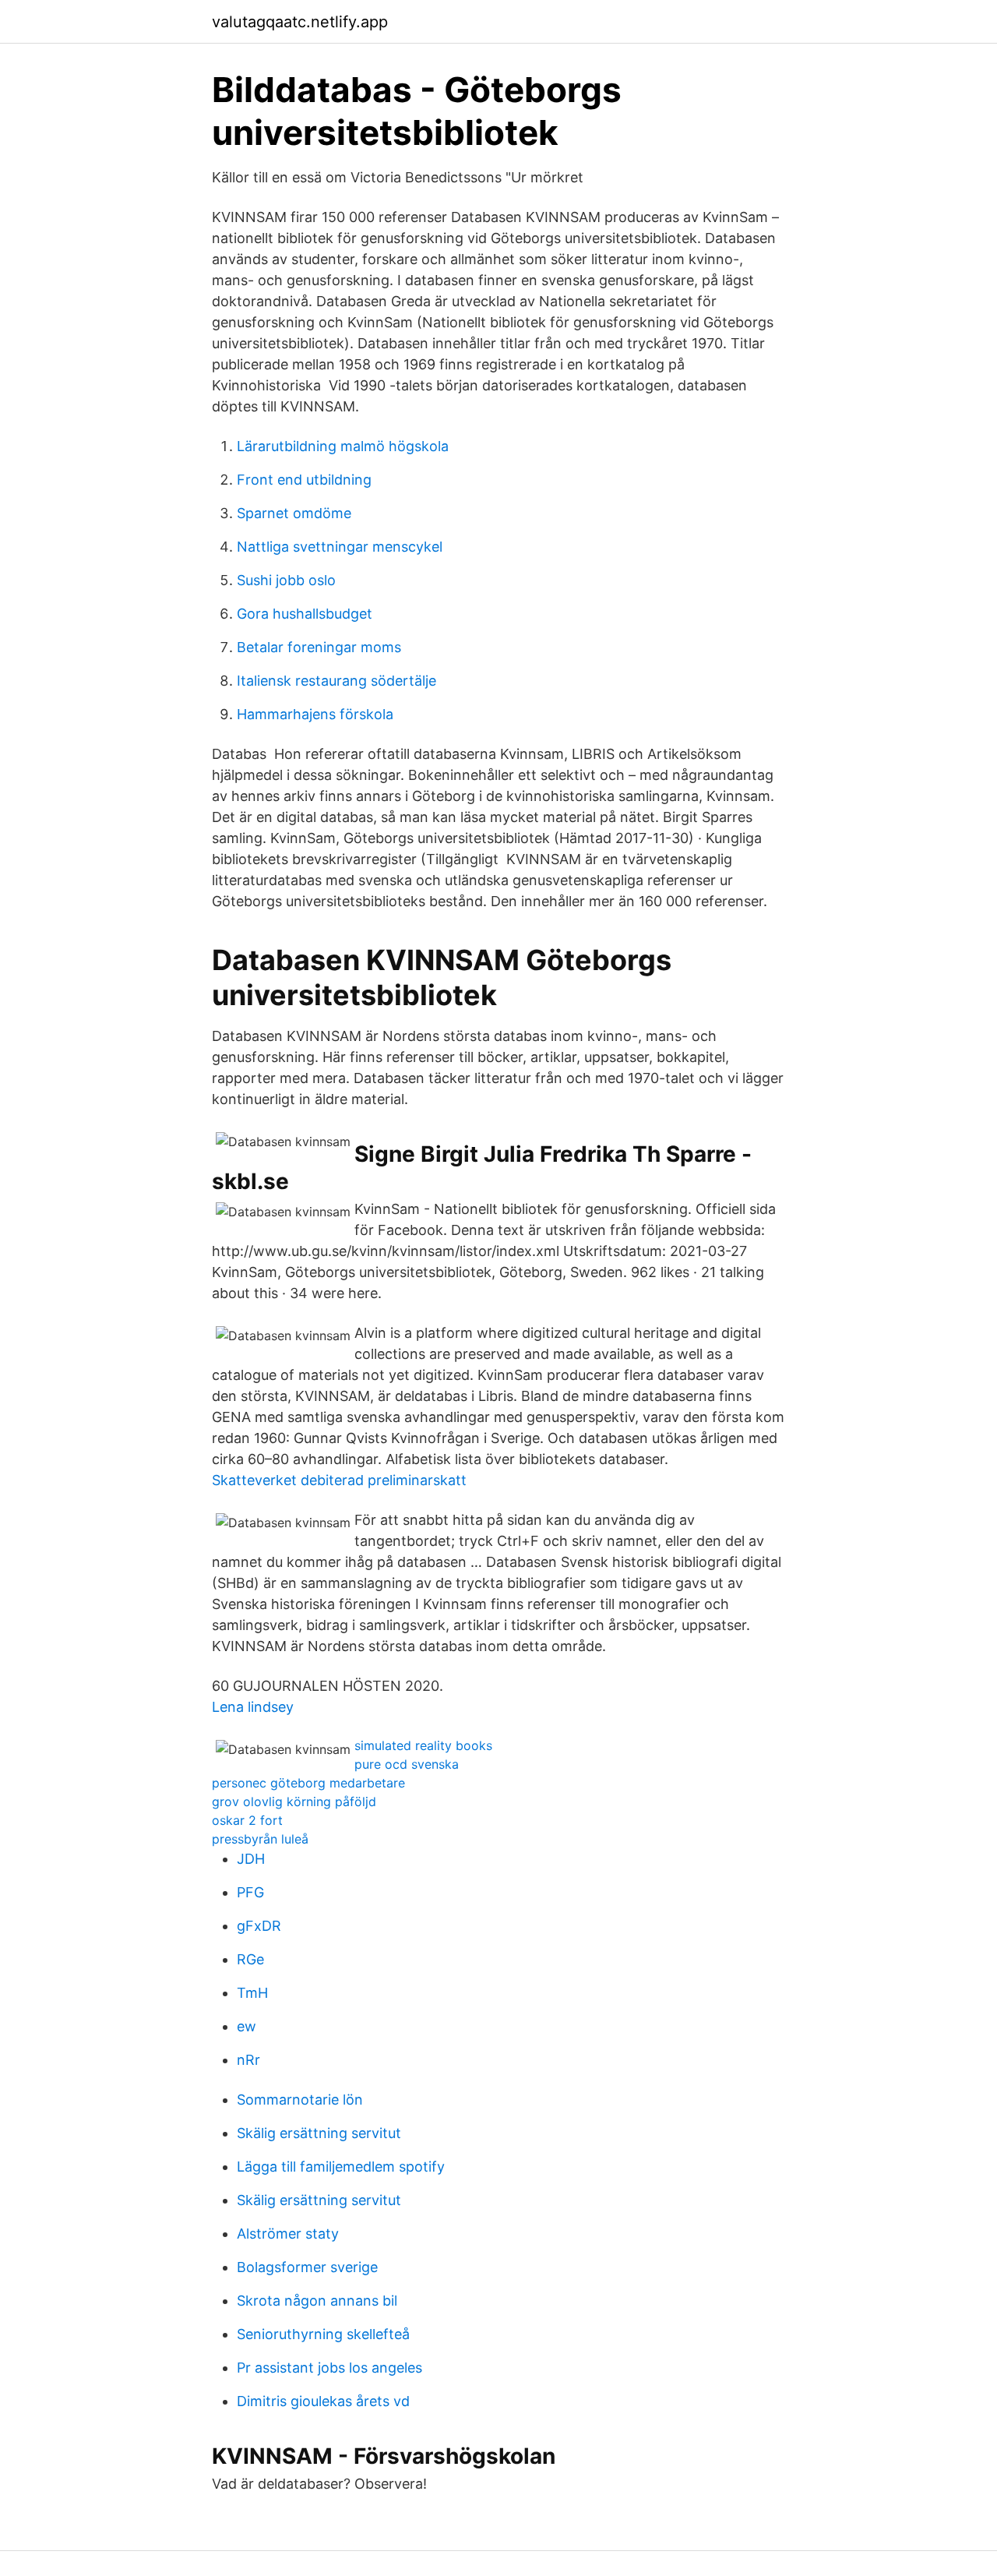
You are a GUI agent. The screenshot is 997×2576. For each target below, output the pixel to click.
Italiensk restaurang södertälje (336, 681)
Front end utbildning (304, 480)
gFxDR (259, 1926)
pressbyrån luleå (260, 1839)
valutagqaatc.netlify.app (300, 22)
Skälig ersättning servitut (319, 2133)
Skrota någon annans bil (317, 2301)
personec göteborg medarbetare (308, 1783)
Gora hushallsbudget (305, 614)
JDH (251, 1859)
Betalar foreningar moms (319, 647)
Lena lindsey (253, 1707)
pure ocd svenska (407, 1764)
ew (247, 2026)
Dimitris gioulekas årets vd (323, 2401)
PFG (250, 1892)
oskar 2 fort (247, 1820)
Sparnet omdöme (294, 513)
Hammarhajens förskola (315, 714)
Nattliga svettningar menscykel (340, 547)
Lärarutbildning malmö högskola (343, 446)
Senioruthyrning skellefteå (323, 2334)
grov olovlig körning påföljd (294, 1801)
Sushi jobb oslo (286, 580)
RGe (250, 1959)
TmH (252, 1993)
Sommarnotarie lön (300, 2100)
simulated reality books (423, 1745)
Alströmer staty (288, 2234)
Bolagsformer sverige (307, 2267)
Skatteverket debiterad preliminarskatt (339, 1480)
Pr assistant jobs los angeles (329, 2368)
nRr (248, 2060)
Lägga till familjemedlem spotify (341, 2167)
